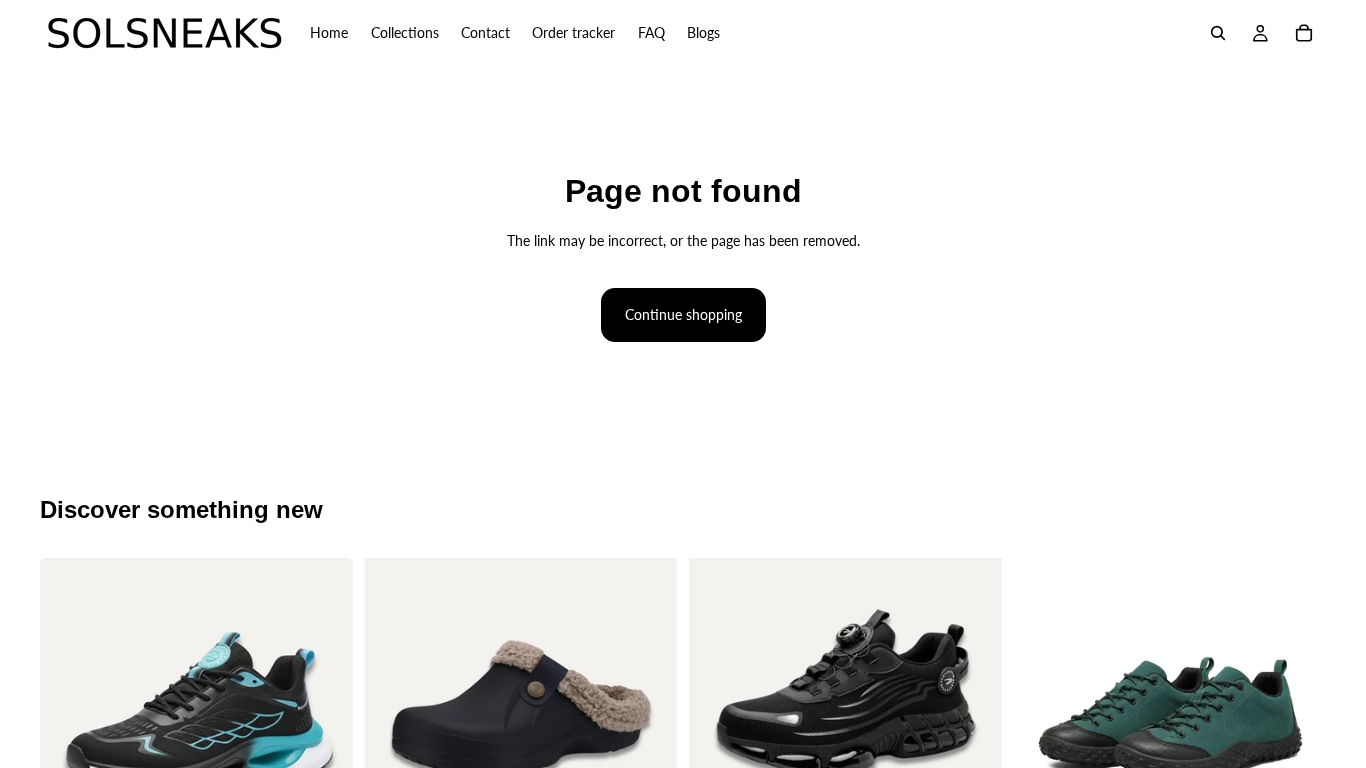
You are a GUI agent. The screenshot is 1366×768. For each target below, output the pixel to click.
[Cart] (1304, 33)
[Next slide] (323, 715)
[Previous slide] (70, 715)
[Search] (1218, 33)
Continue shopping (683, 314)
